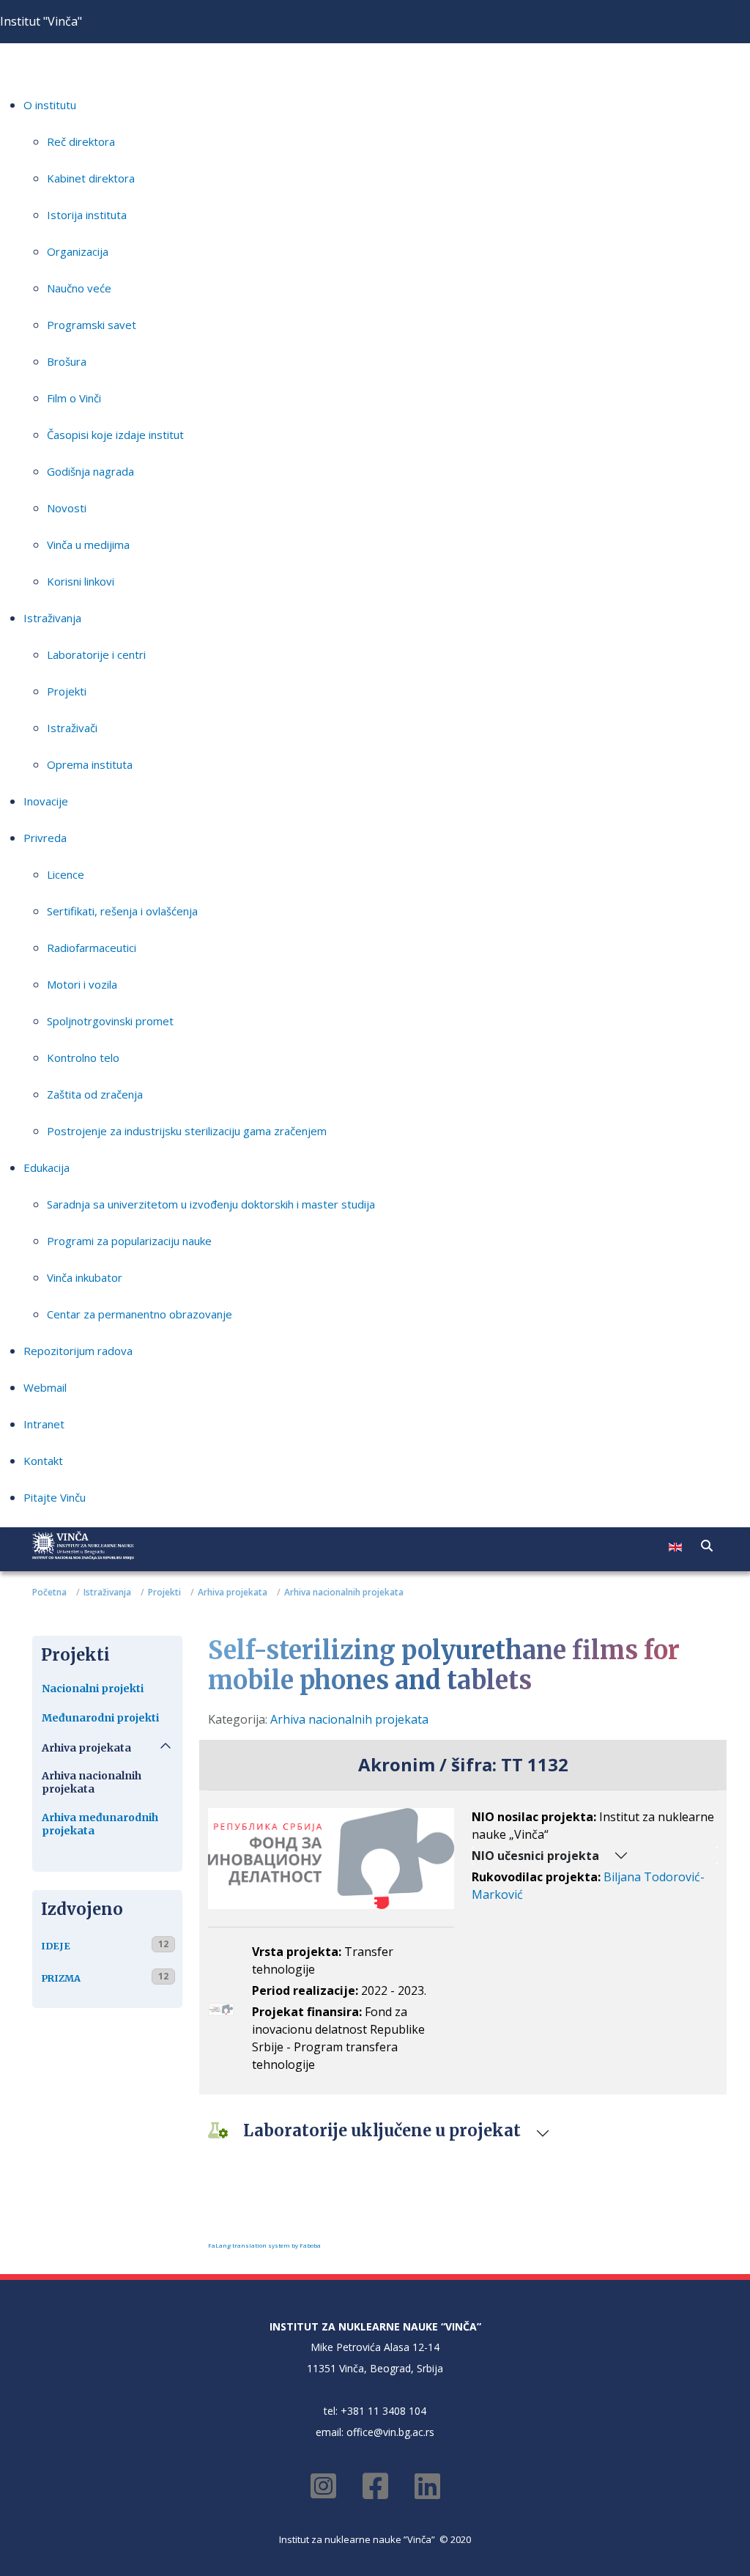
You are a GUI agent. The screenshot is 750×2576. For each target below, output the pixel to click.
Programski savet (92, 325)
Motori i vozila (82, 984)
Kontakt (43, 1461)
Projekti (67, 691)
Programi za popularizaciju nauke (129, 1241)
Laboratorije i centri (96, 654)
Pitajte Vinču (55, 1497)
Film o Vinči (74, 398)
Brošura (67, 361)
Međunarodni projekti (100, 1718)
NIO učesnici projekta (535, 1856)
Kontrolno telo (83, 1058)
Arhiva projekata (86, 1748)
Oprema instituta (90, 764)
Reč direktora (81, 141)
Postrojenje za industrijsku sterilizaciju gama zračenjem (187, 1131)
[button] (707, 1546)
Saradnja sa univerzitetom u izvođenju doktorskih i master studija (211, 1204)
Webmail (45, 1387)
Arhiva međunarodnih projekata (100, 1824)
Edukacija (47, 1167)
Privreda (45, 838)
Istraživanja (52, 618)
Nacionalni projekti (93, 1689)
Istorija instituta (87, 215)
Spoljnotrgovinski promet (110, 1021)
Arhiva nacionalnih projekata (92, 1782)
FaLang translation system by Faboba (264, 2245)
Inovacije (46, 801)
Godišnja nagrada (90, 471)
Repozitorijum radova (78, 1351)
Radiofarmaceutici (92, 948)
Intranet (44, 1424)
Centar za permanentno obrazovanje (140, 1314)
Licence (66, 874)
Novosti (67, 508)
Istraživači (72, 728)
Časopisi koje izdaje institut (115, 435)
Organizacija (78, 251)
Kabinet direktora (91, 178)
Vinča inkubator (85, 1277)
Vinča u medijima (88, 545)
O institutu (50, 105)
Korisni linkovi (81, 581)
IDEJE (56, 1946)
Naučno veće (79, 288)
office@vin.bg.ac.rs (390, 2432)
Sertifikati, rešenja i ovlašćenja (122, 911)
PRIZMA (61, 1978)
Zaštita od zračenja (95, 1094)
